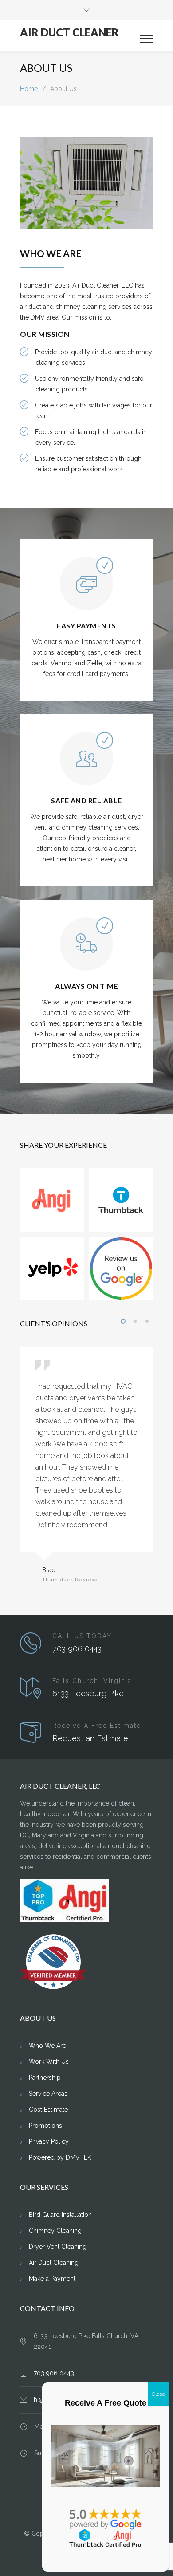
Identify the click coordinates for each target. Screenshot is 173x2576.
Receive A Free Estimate (97, 1726)
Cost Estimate (48, 2110)
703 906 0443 (77, 1649)
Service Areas (48, 2094)
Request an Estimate (90, 1738)
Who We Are (47, 2046)
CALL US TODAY (82, 1636)
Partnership (45, 2078)
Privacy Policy (49, 2141)
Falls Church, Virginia (92, 1681)
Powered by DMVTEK (60, 2157)
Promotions (45, 2126)
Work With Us (49, 2062)
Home (29, 89)
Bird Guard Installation (60, 2215)
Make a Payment (52, 2279)
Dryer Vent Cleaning (58, 2247)
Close (158, 2394)
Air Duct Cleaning (54, 2263)
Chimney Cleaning (55, 2231)
